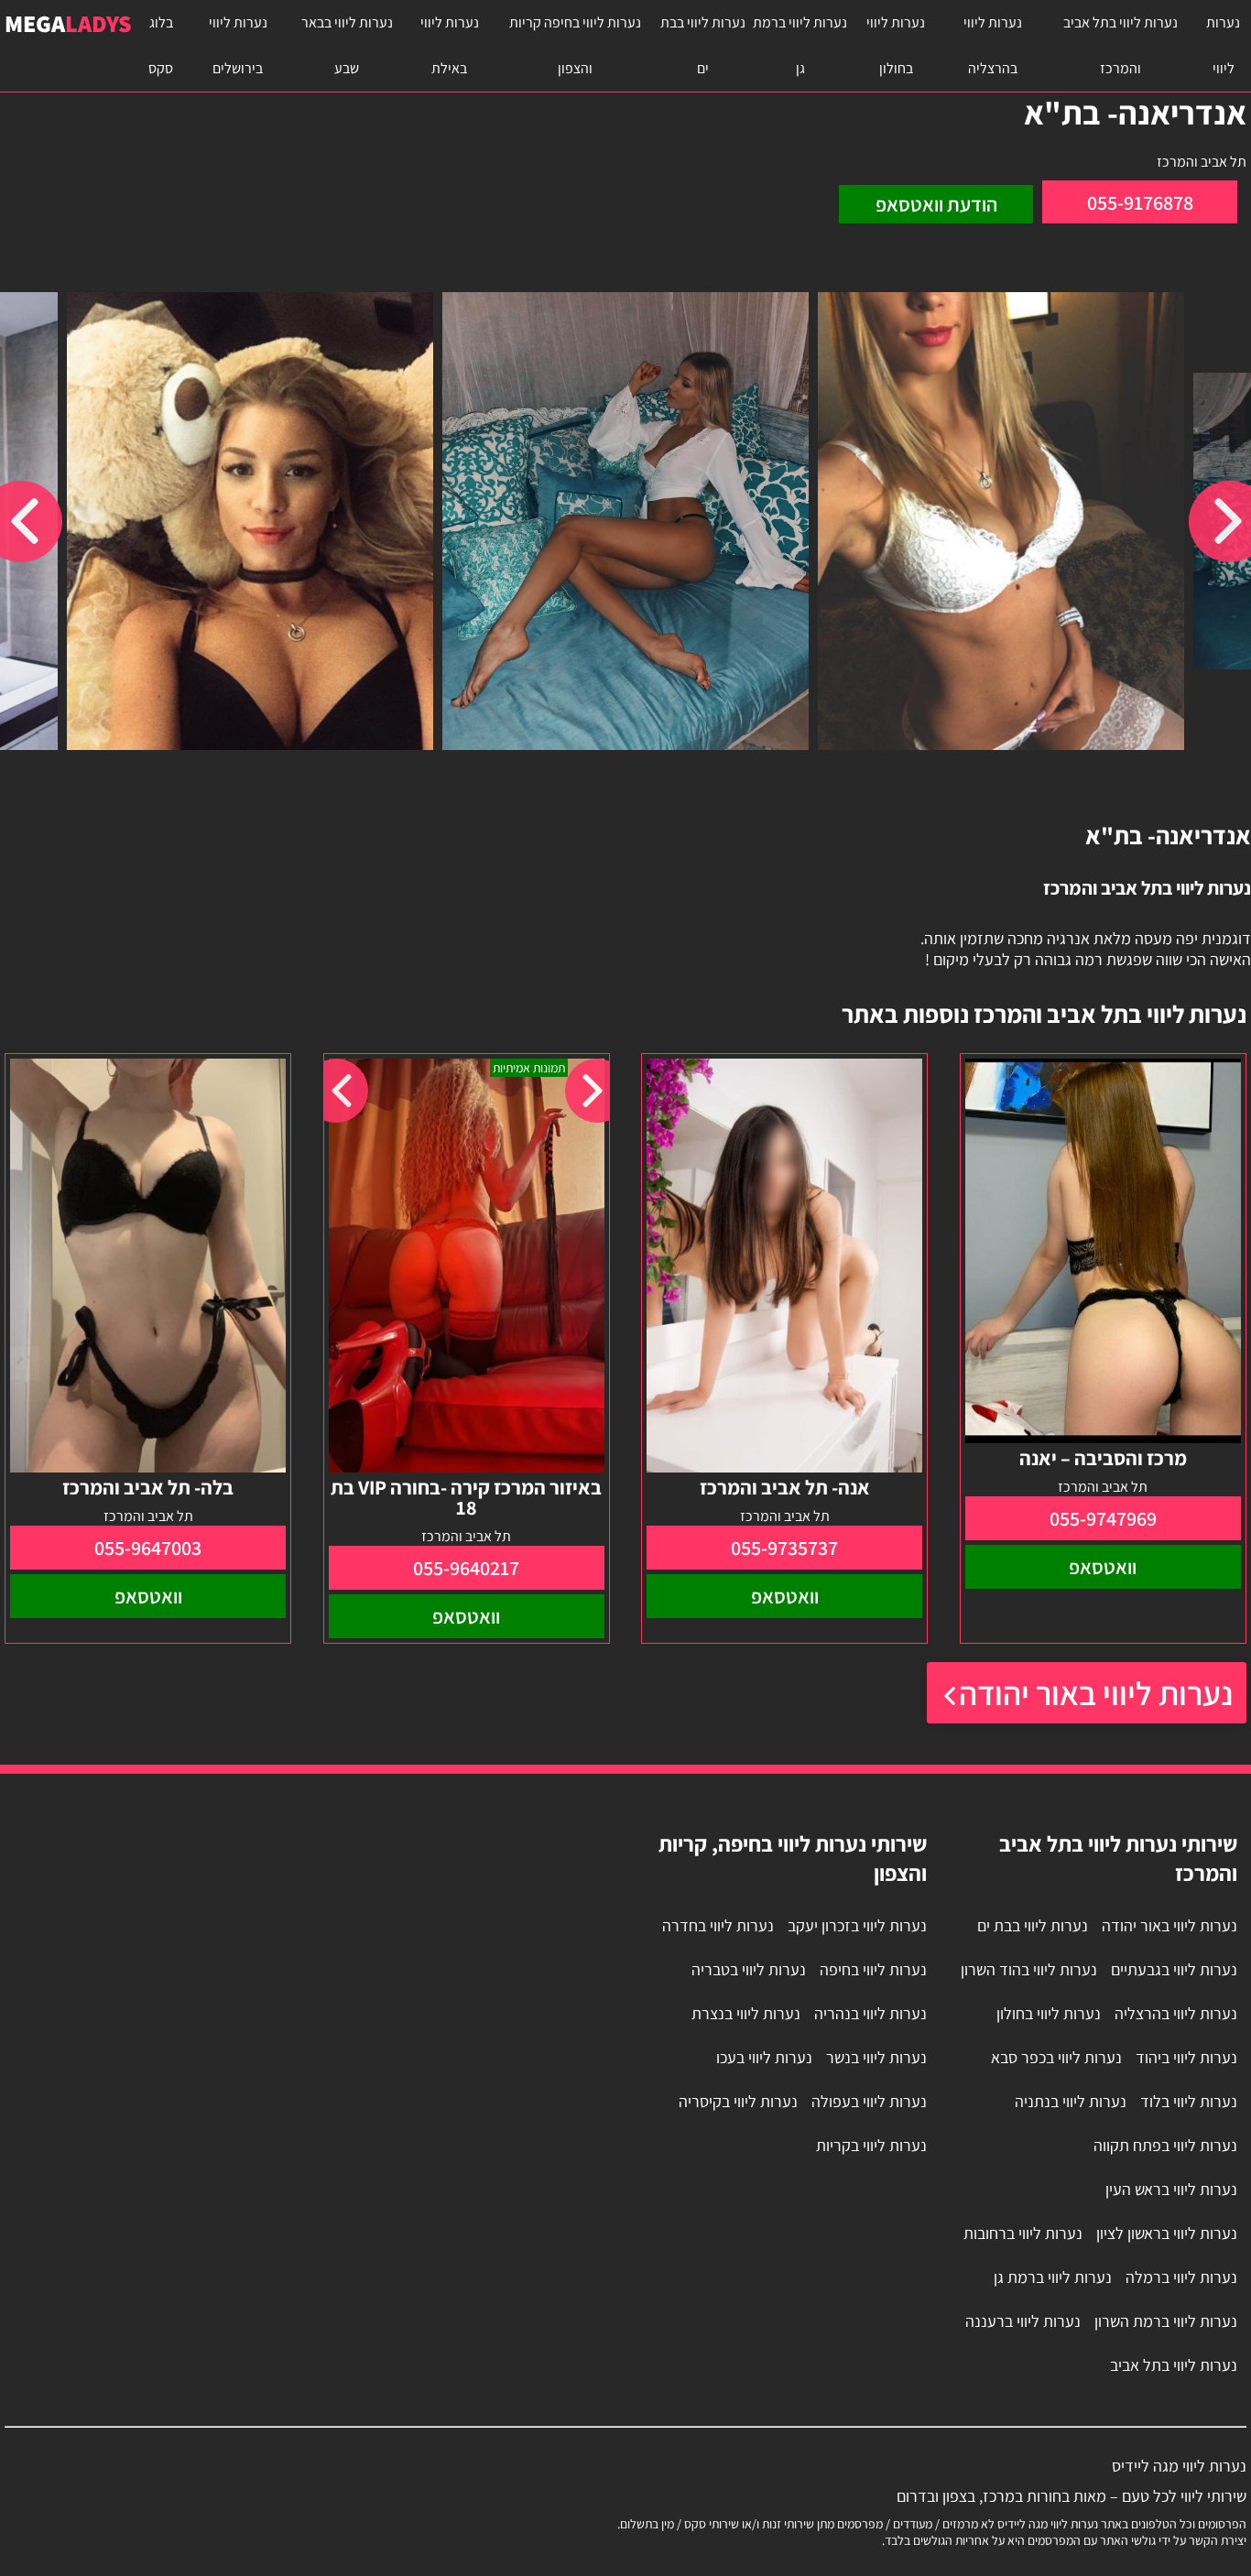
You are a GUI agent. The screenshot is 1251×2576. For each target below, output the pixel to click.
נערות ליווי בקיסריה (738, 2101)
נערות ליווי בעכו (764, 2057)
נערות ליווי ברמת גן (800, 45)
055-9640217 (466, 1568)
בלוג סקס (161, 45)
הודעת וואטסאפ (936, 204)
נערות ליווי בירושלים (238, 45)
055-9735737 (784, 1548)
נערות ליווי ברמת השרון (1166, 2321)
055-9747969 (1103, 1518)
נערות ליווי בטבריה (749, 1969)
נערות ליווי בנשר (876, 2057)
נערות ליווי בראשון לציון (1167, 2233)
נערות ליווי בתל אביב (1174, 2365)
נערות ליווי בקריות (871, 2145)
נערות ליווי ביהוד (1186, 2057)
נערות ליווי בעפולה (869, 2101)
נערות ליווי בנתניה (1071, 2101)
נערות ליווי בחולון (896, 45)
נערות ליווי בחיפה (873, 1969)
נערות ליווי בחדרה (718, 1925)
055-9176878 (1140, 202)
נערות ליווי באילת (450, 45)
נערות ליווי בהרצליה (993, 45)
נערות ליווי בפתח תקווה (1165, 2145)
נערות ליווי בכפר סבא (1056, 2057)
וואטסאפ (1103, 1567)
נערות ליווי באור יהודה (1096, 1693)
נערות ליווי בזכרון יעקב (857, 1925)
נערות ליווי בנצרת (746, 2013)
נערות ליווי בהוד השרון (1029, 1969)
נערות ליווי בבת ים (703, 45)
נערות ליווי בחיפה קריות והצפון (575, 45)
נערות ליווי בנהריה (870, 2013)
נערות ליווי (1223, 45)
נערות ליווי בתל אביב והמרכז (1120, 45)
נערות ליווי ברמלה (1181, 2277)
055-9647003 (148, 1548)
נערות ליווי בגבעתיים (1174, 1969)
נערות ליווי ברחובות (1023, 2233)
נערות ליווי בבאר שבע (347, 45)
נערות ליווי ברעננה (1023, 2321)
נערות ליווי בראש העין (1171, 2189)
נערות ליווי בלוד (1189, 2101)
